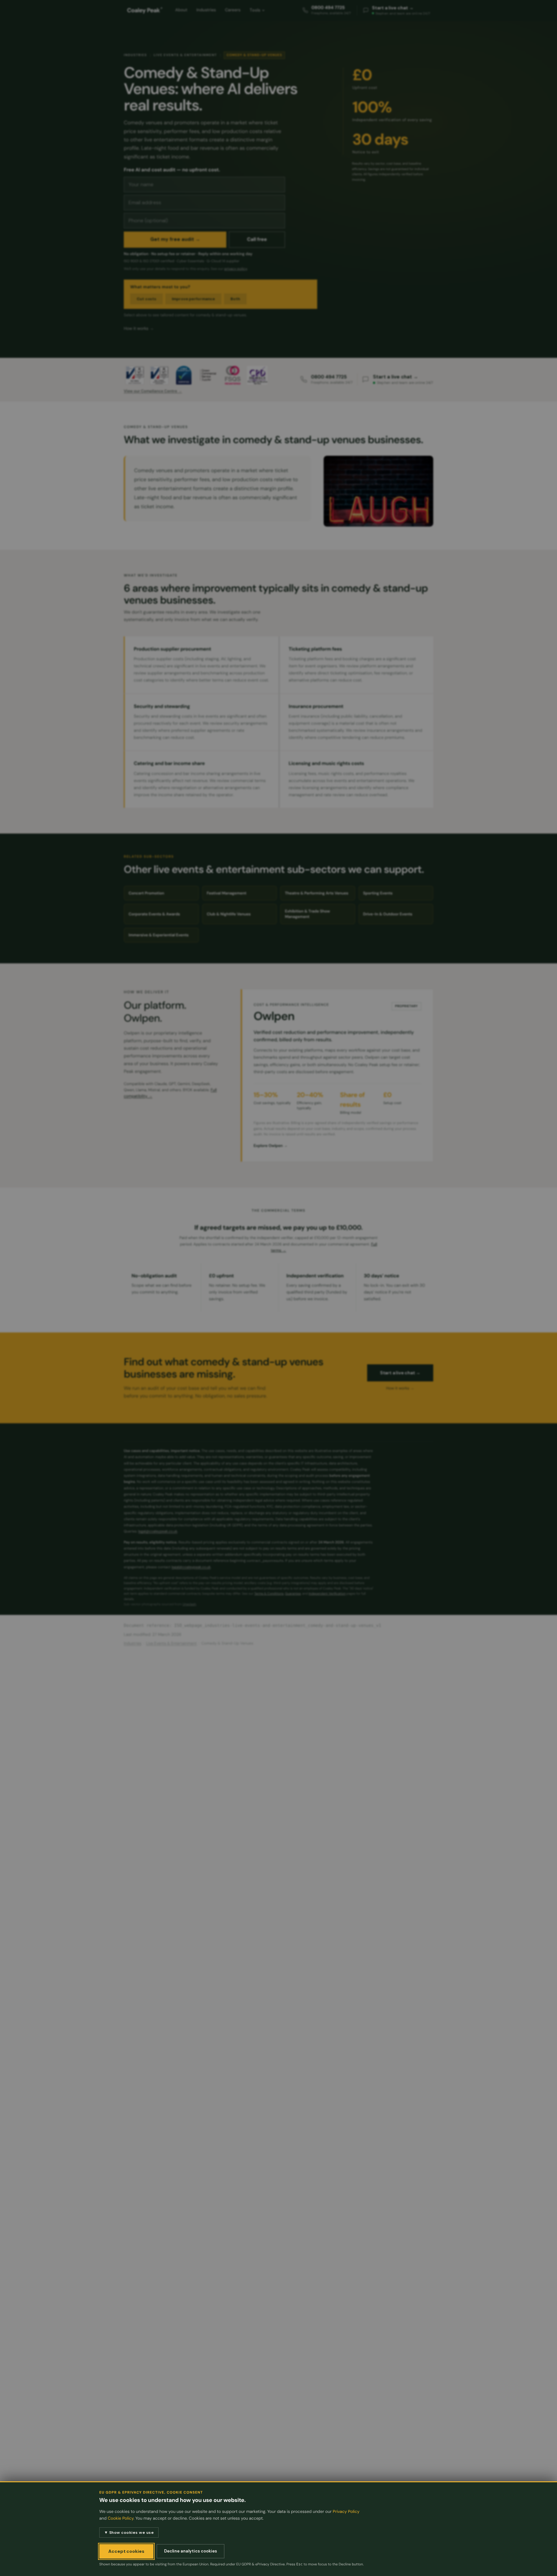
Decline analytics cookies (191, 2551)
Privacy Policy (346, 2512)
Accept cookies (126, 2551)
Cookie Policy (121, 2519)
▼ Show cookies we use (129, 2533)
